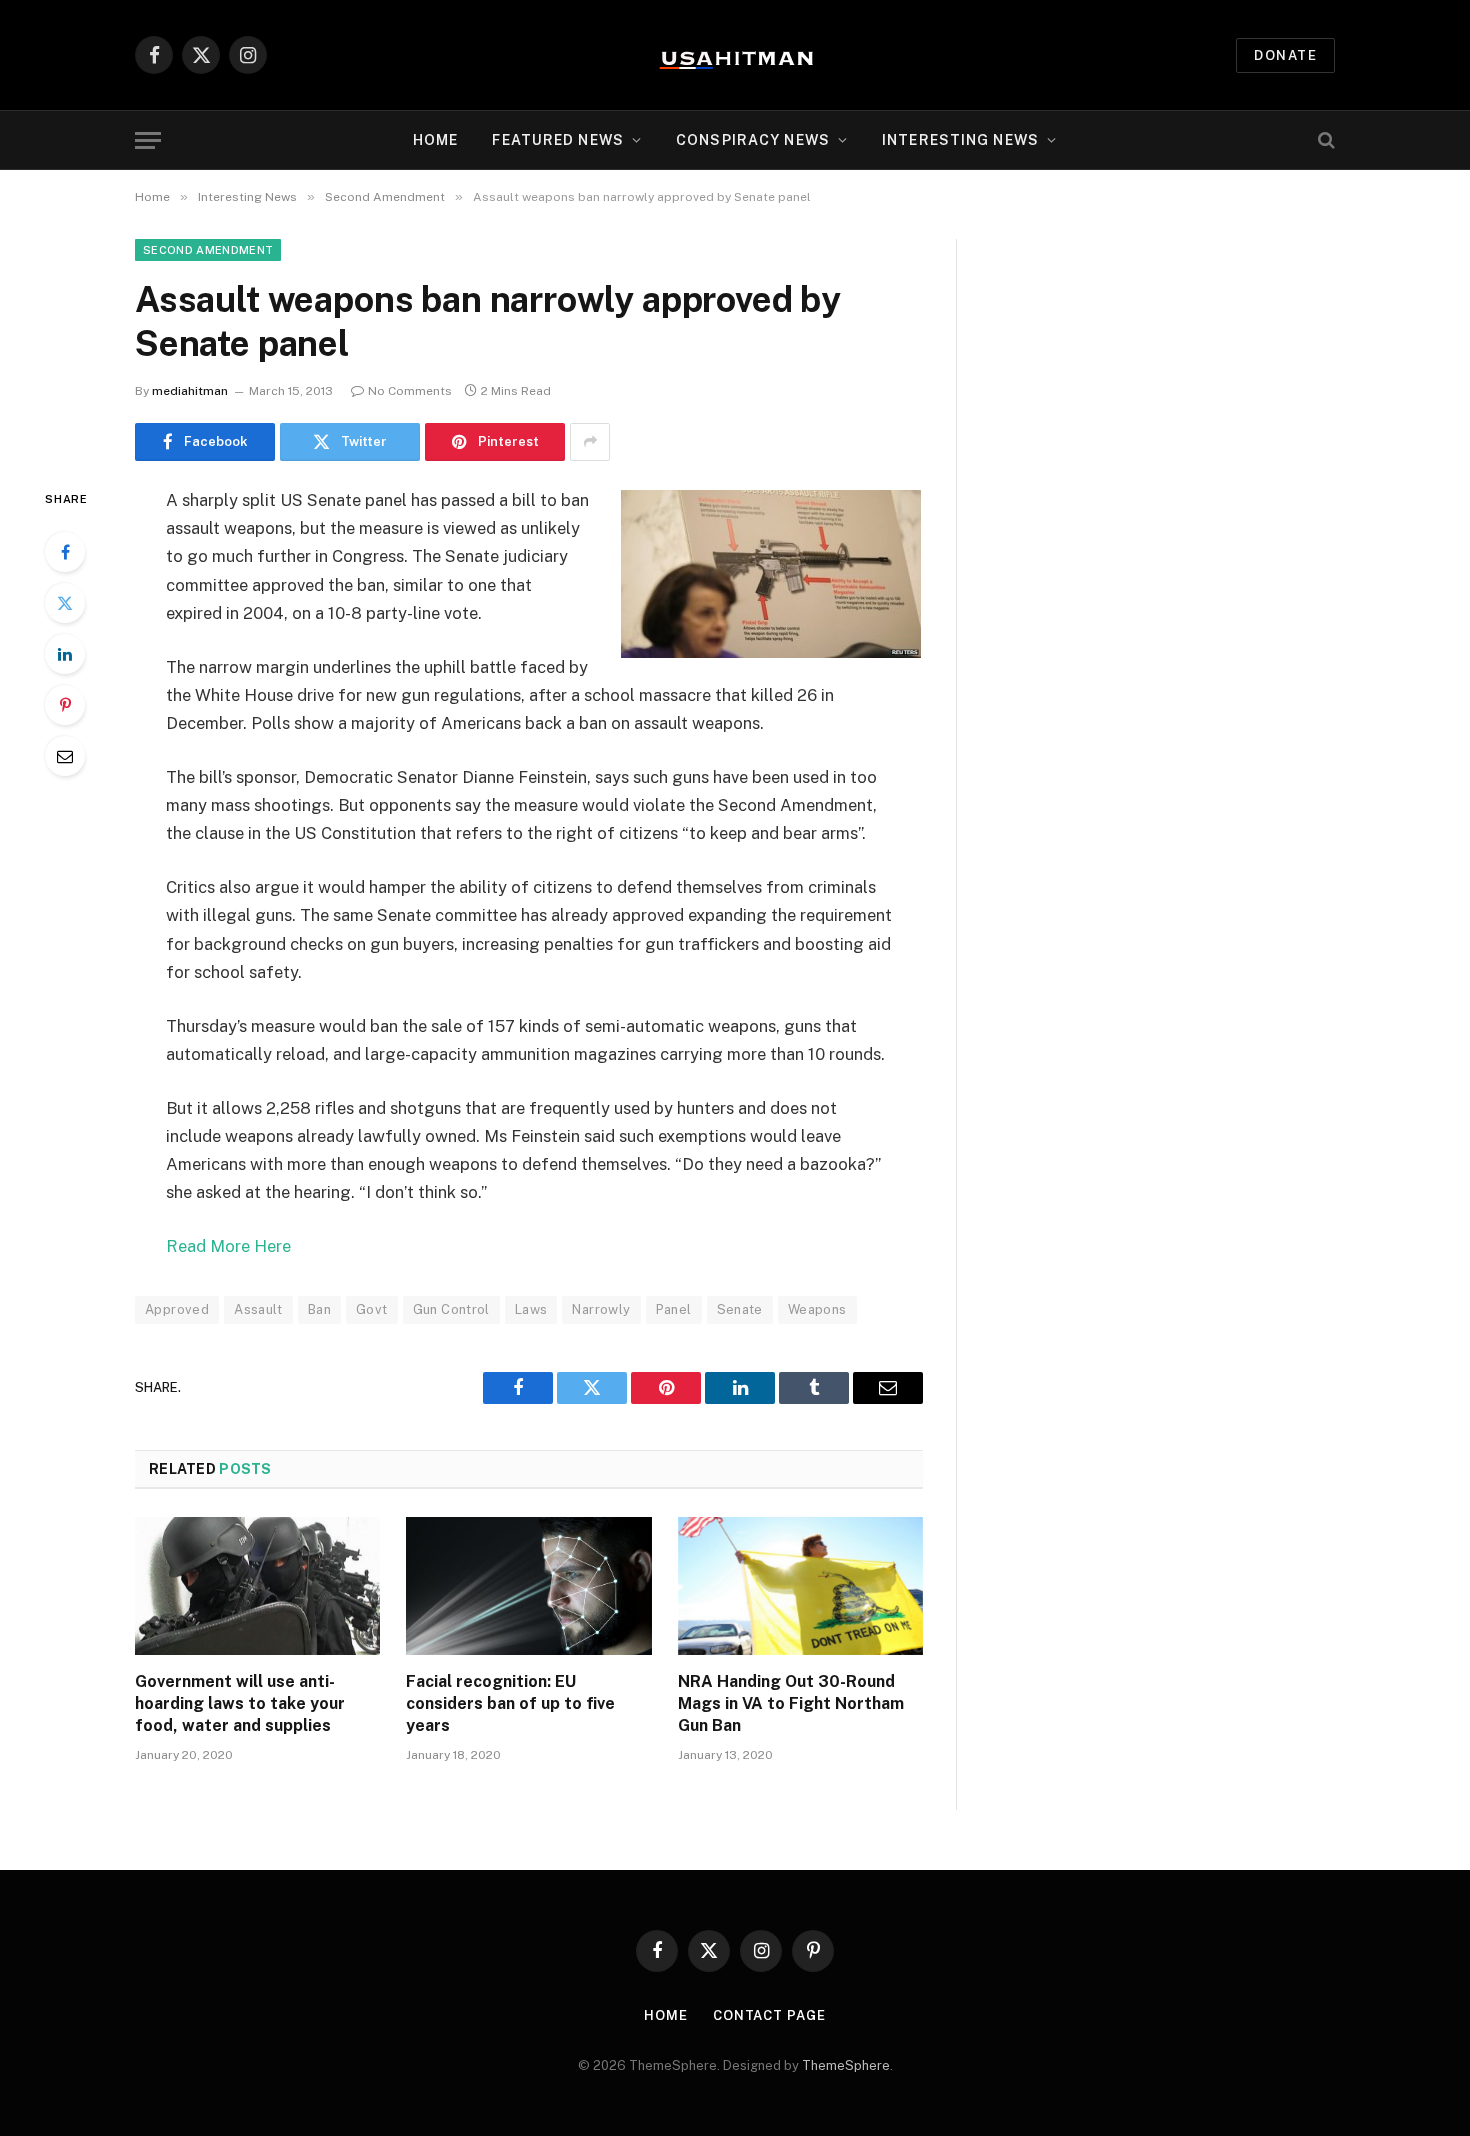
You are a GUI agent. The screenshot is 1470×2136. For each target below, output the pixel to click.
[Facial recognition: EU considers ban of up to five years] (528, 1586)
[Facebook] (65, 552)
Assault (258, 1309)
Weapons (817, 1309)
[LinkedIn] (65, 654)
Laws (531, 1309)
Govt (372, 1309)
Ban (319, 1309)
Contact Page (769, 2015)
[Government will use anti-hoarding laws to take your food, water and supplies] (257, 1586)
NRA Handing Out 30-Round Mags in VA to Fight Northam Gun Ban (791, 1703)
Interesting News (960, 140)
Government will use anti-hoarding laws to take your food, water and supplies (240, 1703)
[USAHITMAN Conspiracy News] (735, 55)
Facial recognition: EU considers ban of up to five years (510, 1703)
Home (435, 140)
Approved (177, 1309)
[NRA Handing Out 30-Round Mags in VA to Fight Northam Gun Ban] (800, 1586)
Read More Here (228, 1246)
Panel (674, 1309)
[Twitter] (65, 603)
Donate (1285, 55)
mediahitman (190, 391)
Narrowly (601, 1309)
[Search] (1324, 140)
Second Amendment (208, 250)
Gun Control (451, 1309)
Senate (740, 1309)
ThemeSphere (846, 2065)
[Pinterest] (65, 705)
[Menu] (148, 140)
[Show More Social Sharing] (590, 442)
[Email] (65, 756)
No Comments (410, 391)
